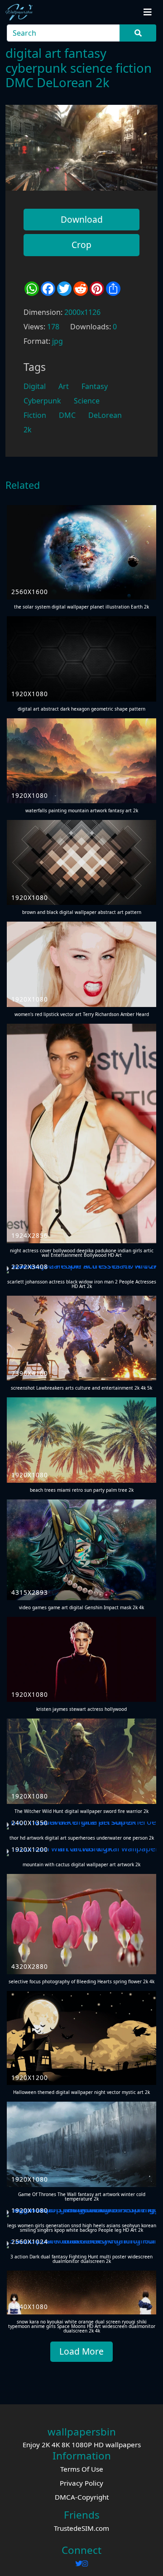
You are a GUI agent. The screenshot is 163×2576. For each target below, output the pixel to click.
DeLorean (105, 415)
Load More (81, 2351)
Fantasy (95, 386)
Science (87, 401)
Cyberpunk (42, 401)
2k (28, 430)
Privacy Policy (81, 2483)
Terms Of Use (82, 2469)
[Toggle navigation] (148, 12)
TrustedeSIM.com (81, 2528)
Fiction (35, 415)
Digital (35, 386)
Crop (81, 245)
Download (82, 219)
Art (64, 386)
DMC (67, 415)
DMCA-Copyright (82, 2497)
